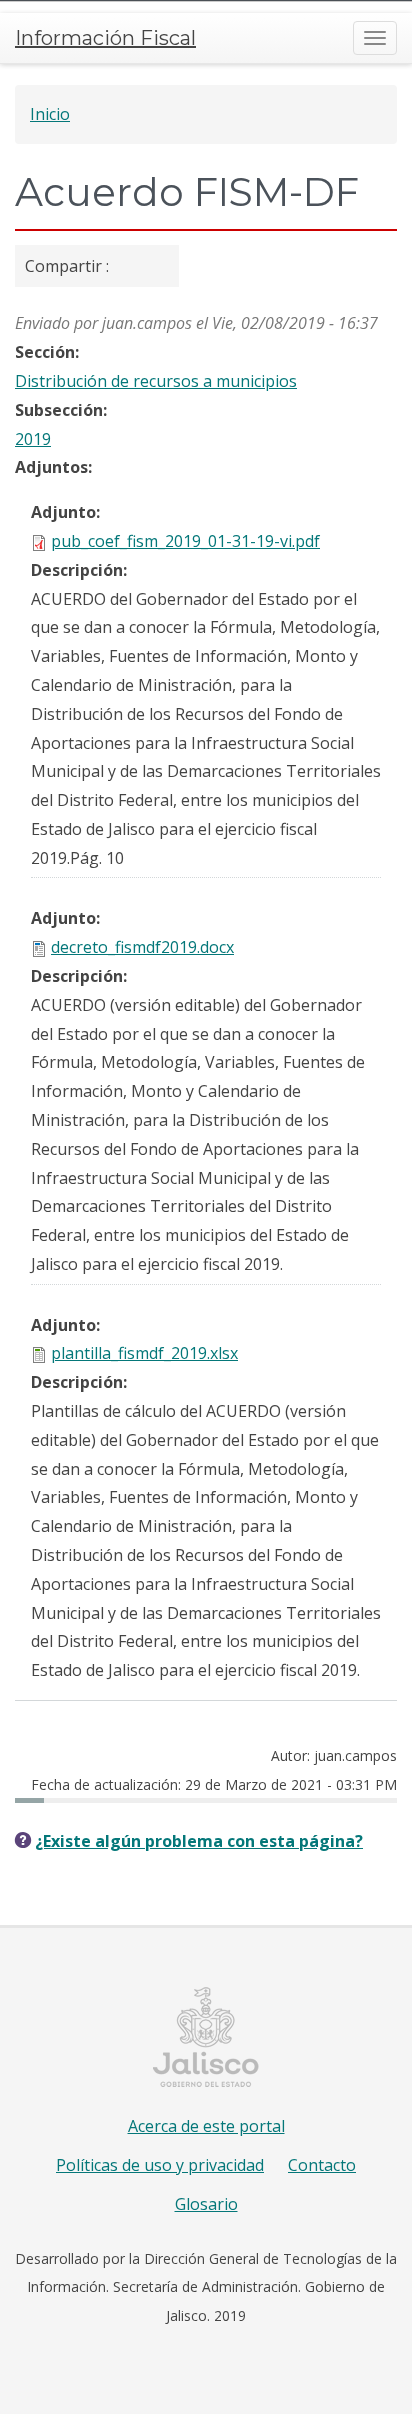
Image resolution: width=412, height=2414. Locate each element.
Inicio (50, 114)
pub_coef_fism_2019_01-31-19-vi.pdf (185, 541)
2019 (33, 439)
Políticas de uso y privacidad (160, 2165)
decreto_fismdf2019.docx (142, 947)
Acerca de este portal (206, 2126)
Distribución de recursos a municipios (156, 381)
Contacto (322, 2165)
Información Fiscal (105, 38)
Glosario (206, 2204)
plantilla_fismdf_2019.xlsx (144, 1353)
